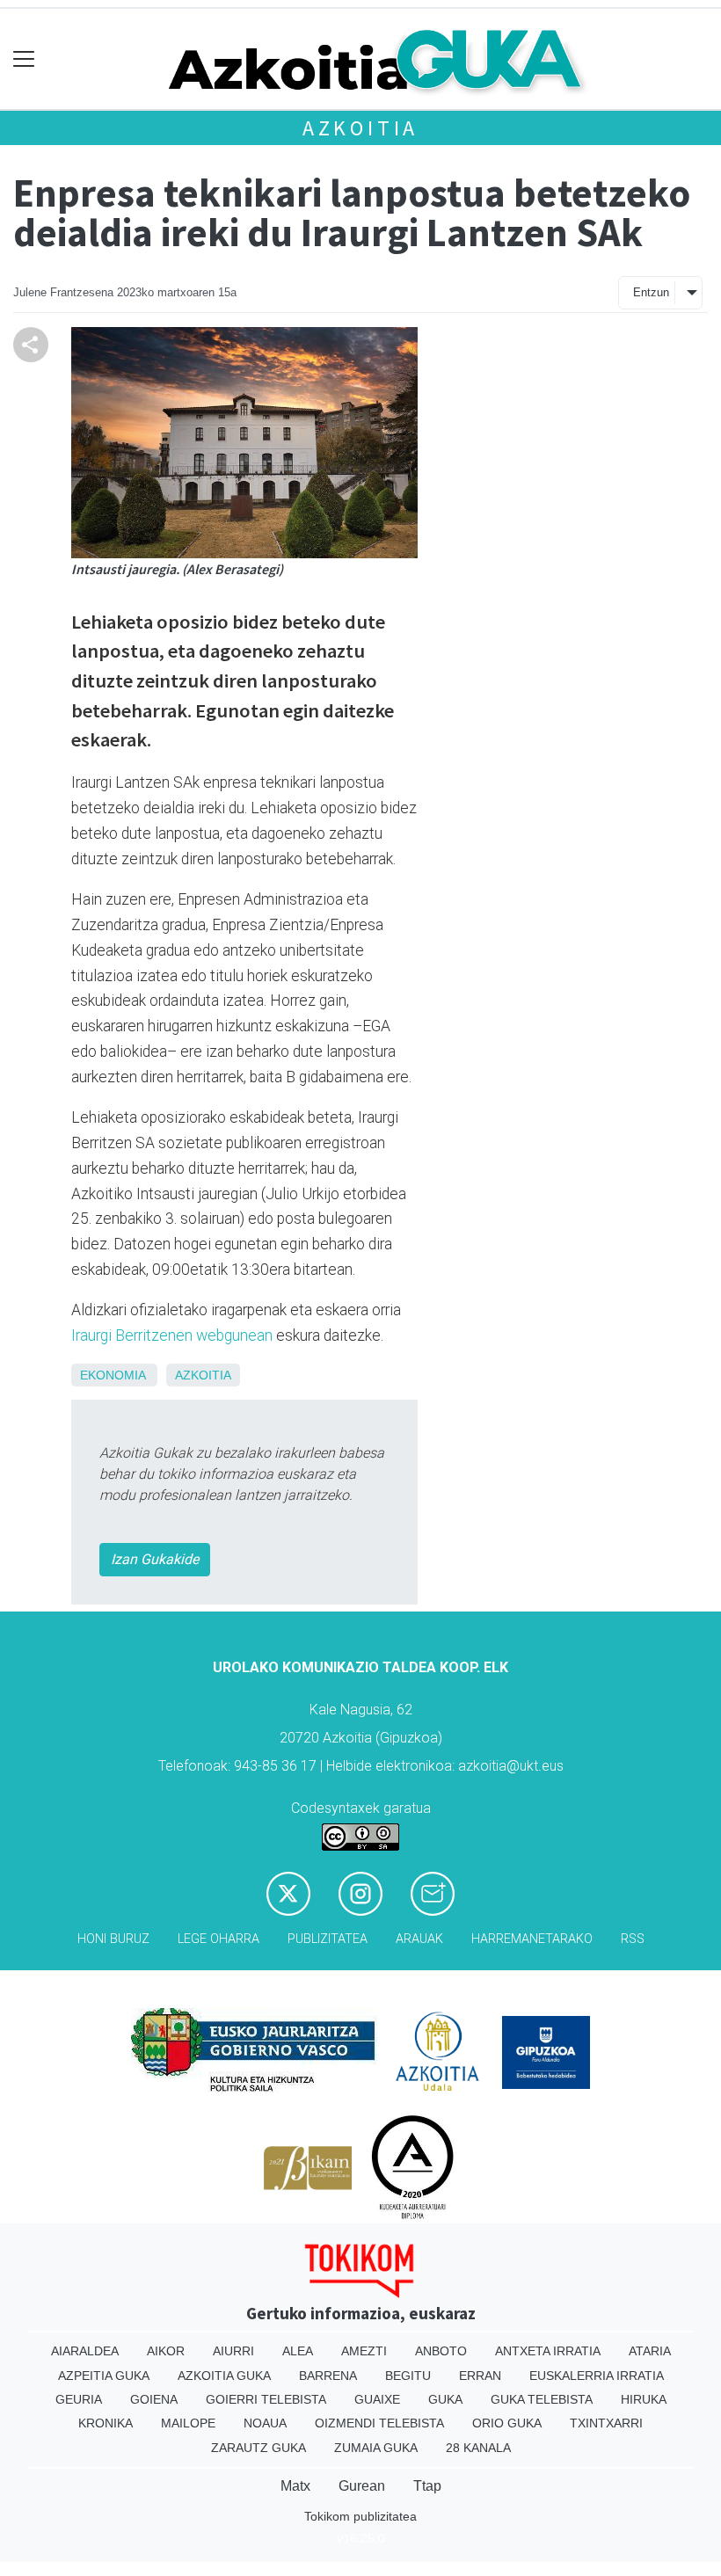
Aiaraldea (85, 2351)
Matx (295, 2486)
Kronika (106, 2423)
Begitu (408, 2376)
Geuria (79, 2399)
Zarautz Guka (259, 2448)
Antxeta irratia (548, 2351)
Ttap (427, 2486)
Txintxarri (606, 2423)
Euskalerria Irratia (597, 2376)
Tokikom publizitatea (360, 2516)
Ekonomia (113, 1375)
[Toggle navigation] (24, 59)
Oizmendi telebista (379, 2423)
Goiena (154, 2399)
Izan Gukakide (155, 1559)
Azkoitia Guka (224, 2376)
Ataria (650, 2351)
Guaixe (377, 2399)
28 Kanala (478, 2448)
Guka (445, 2399)
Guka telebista (542, 2399)
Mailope (188, 2423)
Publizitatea (328, 1939)
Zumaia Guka (376, 2448)
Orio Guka (507, 2423)
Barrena (328, 2376)
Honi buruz (113, 1939)
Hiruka (644, 2399)
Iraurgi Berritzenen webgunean (172, 1335)
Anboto (441, 2351)
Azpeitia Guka (104, 2376)
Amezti (364, 2351)
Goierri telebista (266, 2399)
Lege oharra (218, 1939)
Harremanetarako (532, 1939)
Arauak (419, 1939)
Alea (298, 2351)
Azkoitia (360, 128)
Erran (480, 2376)
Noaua (265, 2423)
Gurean (362, 2486)
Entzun (651, 292)
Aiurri (233, 2351)
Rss (633, 1939)
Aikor (166, 2351)
